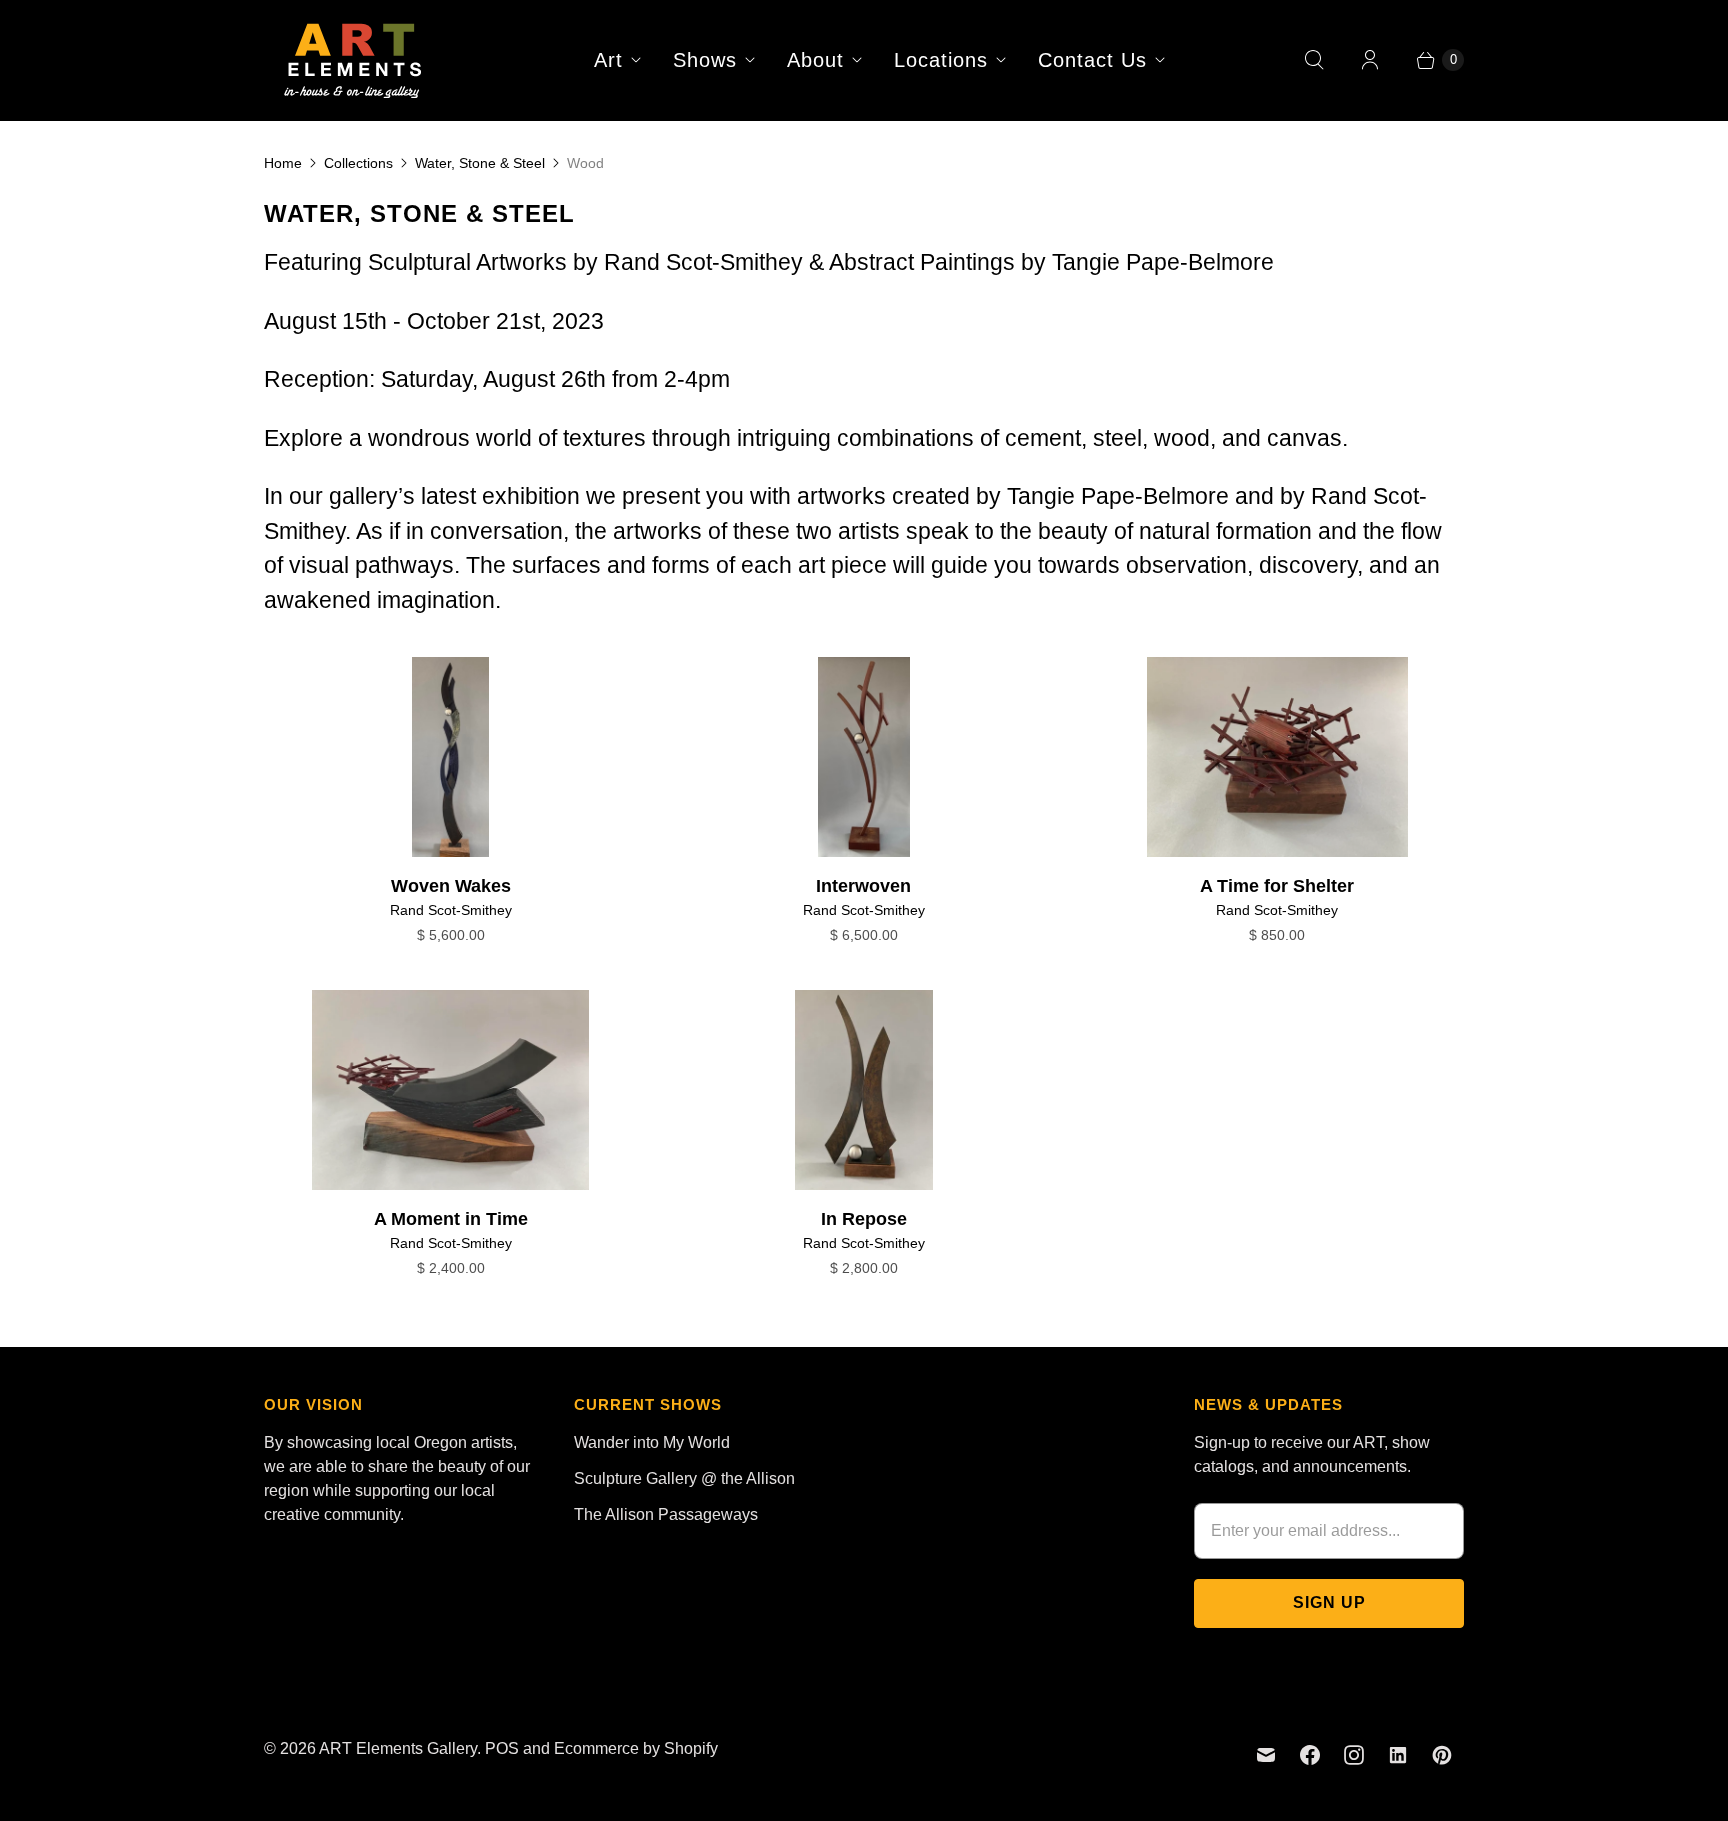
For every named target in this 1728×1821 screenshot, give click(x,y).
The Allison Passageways (666, 1514)
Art (608, 60)
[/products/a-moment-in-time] (450, 1090)
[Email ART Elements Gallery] (1266, 1755)
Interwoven (863, 886)
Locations (941, 60)
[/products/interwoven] (864, 757)
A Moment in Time (451, 1219)
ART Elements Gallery (398, 1748)
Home (283, 163)
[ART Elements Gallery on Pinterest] (1442, 1755)
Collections (358, 163)
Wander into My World (652, 1442)
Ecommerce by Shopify (636, 1748)
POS (502, 1748)
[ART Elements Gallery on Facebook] (1310, 1755)
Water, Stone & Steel (480, 163)
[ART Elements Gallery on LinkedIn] (1398, 1755)
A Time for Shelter (1277, 886)
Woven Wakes (451, 886)
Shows (705, 60)
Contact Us (1092, 60)
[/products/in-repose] (864, 1090)
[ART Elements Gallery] (354, 60)
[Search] (1314, 60)
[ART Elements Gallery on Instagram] (1354, 1755)
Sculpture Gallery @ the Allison (684, 1478)
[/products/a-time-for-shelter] (1278, 757)
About (815, 60)
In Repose (864, 1219)
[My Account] (1370, 60)
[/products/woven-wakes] (450, 757)
